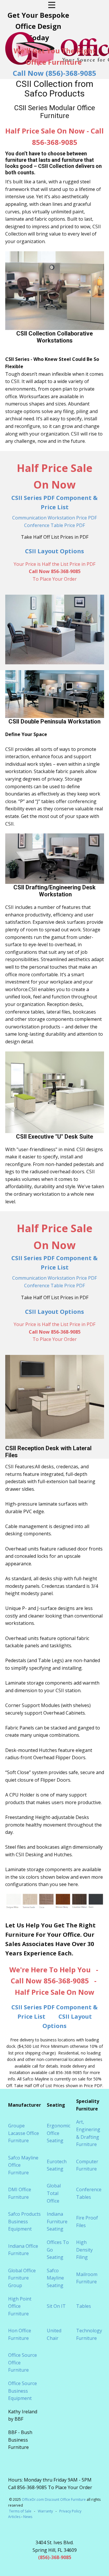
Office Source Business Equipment (23, 2391)
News (28, 2517)
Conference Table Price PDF (54, 525)
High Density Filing (84, 2250)
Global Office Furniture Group (22, 2278)
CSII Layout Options (54, 551)
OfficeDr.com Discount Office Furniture (54, 2499)
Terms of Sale (20, 2511)
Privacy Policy (70, 2511)
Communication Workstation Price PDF (54, 518)
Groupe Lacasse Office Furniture (24, 2133)
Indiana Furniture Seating (57, 2221)
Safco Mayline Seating (55, 2278)
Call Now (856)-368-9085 (54, 73)
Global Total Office (54, 2193)
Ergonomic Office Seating (59, 2133)
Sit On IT (56, 2306)
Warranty (45, 2511)
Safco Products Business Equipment (24, 2221)
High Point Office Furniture (20, 2306)
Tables (84, 2306)
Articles (15, 2517)
